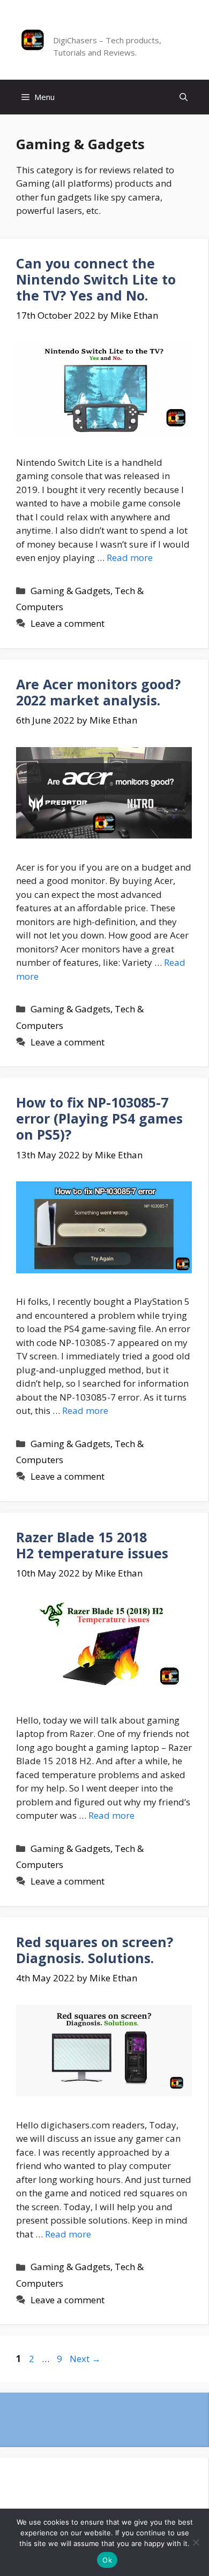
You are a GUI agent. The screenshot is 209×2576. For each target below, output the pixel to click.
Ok (107, 2560)
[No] (196, 2542)
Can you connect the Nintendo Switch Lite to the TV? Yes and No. (96, 279)
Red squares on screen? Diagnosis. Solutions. (95, 1950)
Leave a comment (68, 623)
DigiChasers (86, 28)
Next (85, 2359)
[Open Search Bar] (184, 97)
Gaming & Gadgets (70, 591)
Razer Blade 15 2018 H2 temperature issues (92, 1545)
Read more (130, 558)
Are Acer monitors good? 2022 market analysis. (98, 692)
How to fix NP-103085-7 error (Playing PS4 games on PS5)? (99, 1118)
